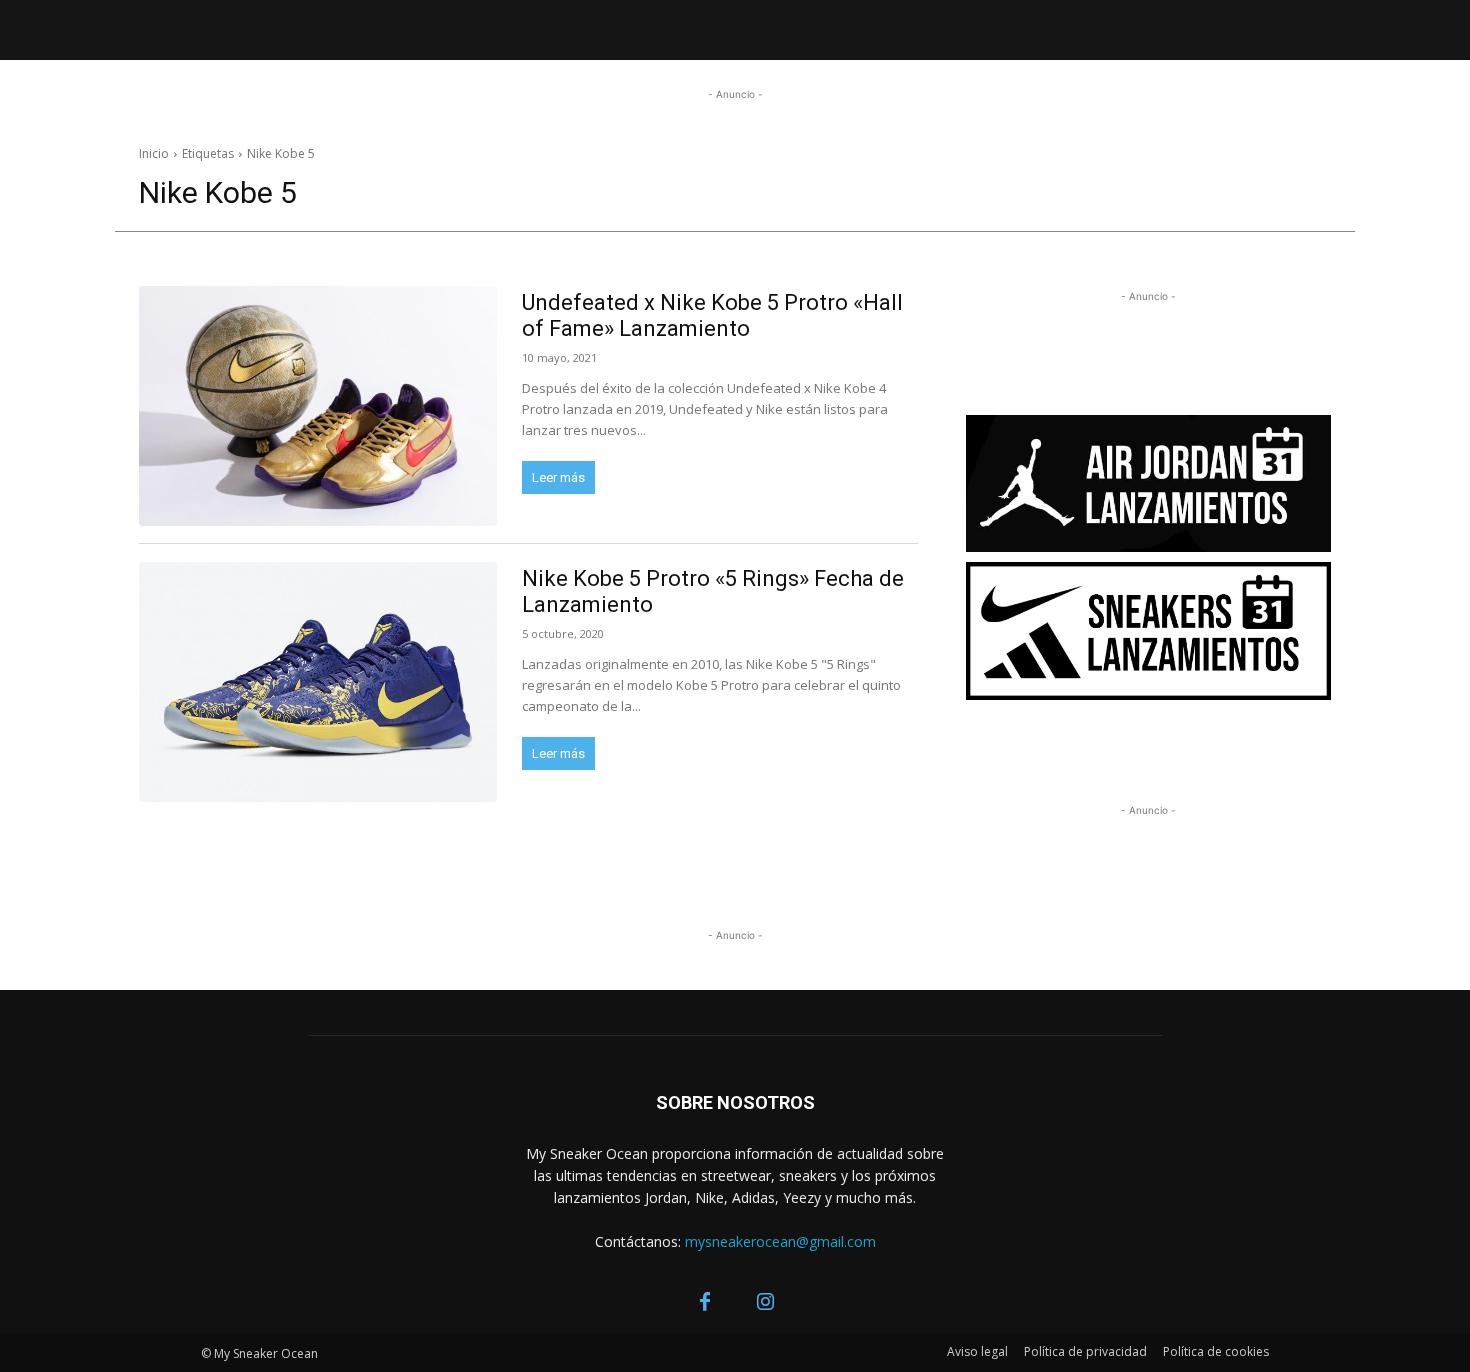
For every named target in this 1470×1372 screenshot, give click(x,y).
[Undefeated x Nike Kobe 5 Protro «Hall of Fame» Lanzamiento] (318, 406)
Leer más (558, 477)
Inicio (154, 153)
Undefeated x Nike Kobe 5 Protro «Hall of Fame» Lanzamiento (712, 315)
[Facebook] (705, 1303)
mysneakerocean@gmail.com (780, 1241)
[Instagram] (765, 1303)
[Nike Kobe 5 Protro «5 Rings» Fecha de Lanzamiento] (318, 682)
